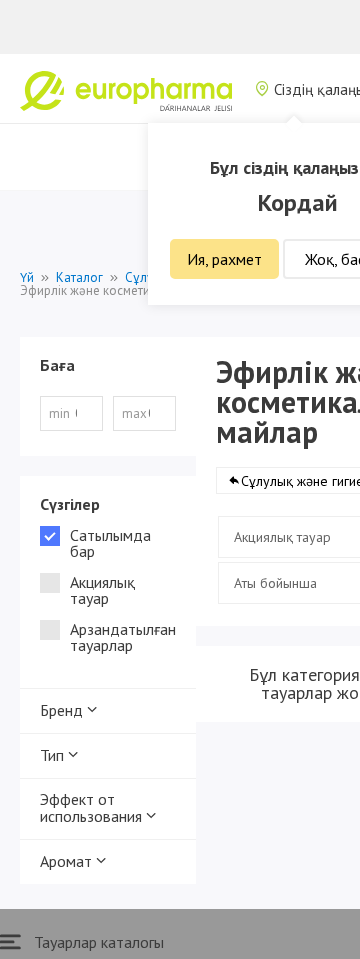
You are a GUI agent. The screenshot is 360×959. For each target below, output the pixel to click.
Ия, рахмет (224, 259)
